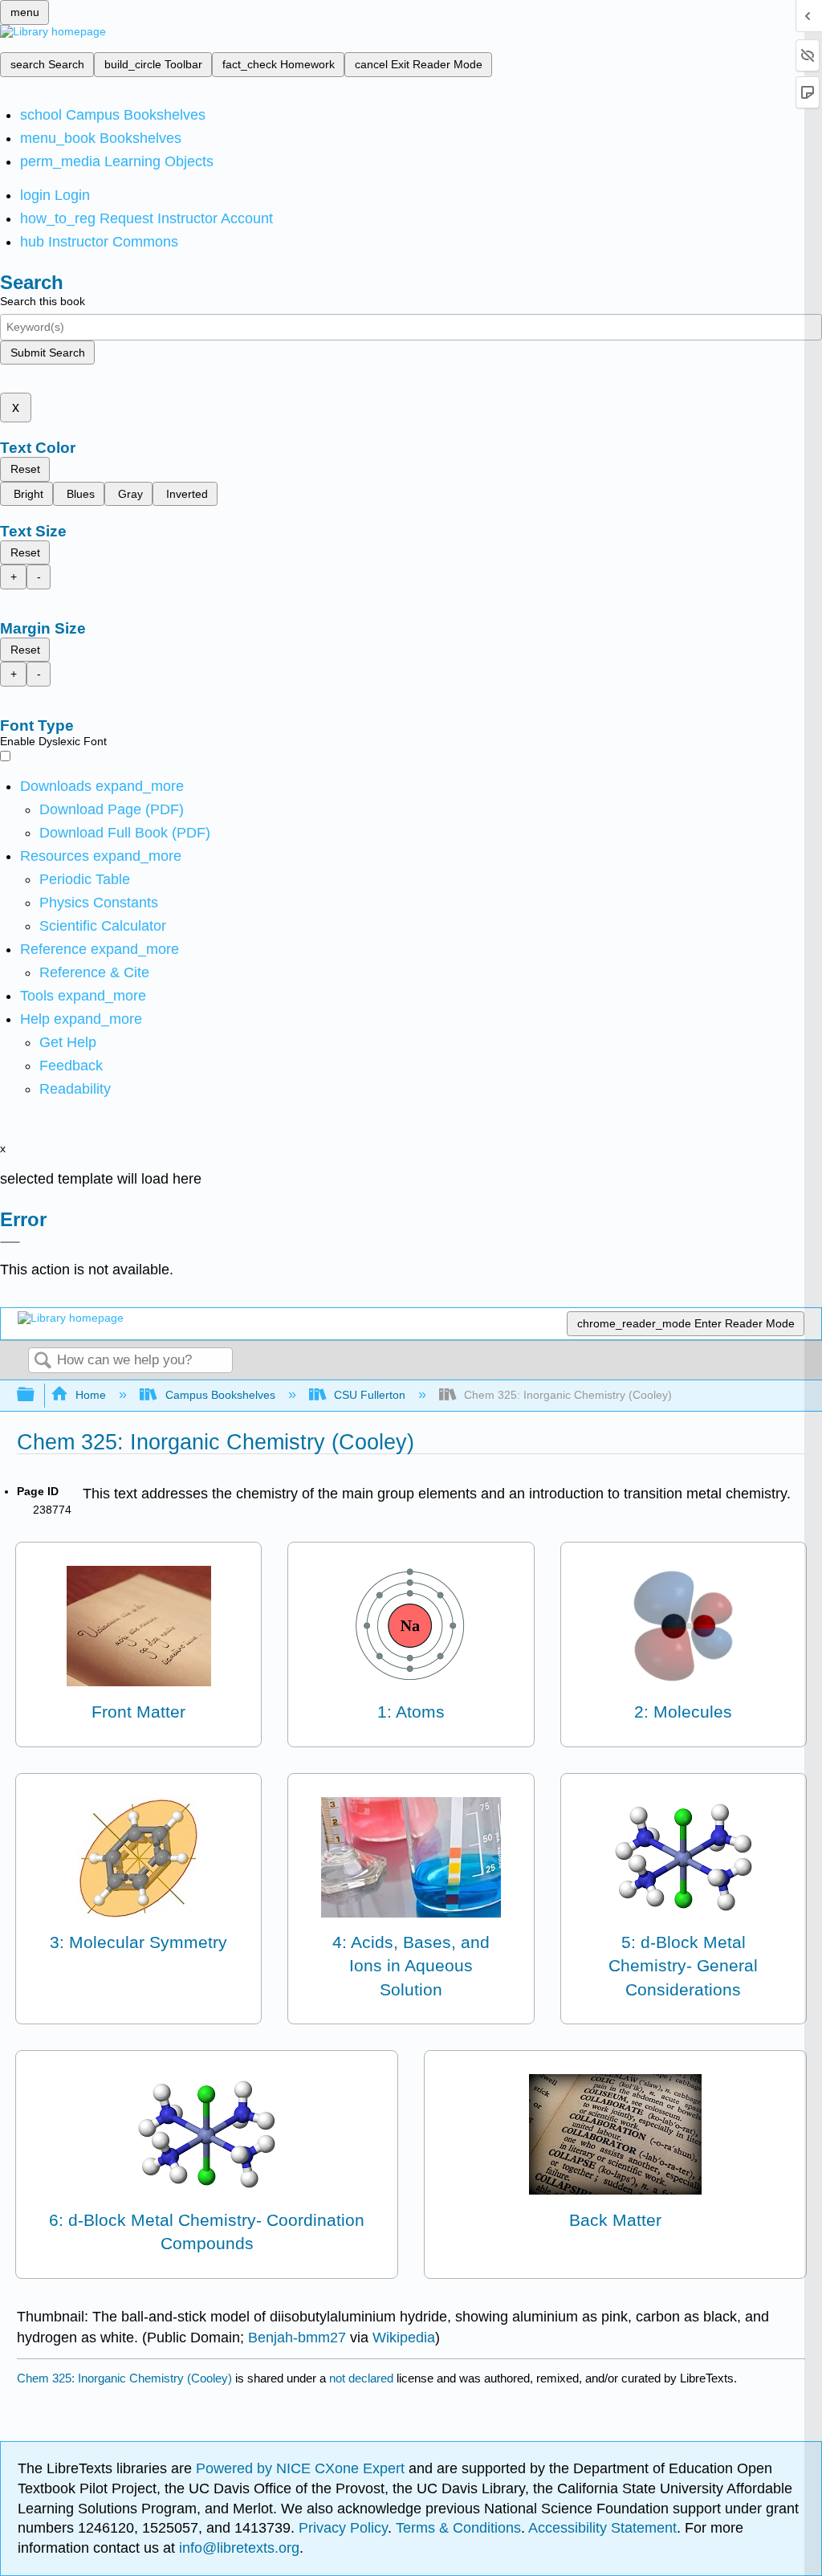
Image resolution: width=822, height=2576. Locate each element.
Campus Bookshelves (220, 1395)
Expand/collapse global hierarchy (36, 1395)
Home (91, 1395)
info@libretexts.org (237, 2548)
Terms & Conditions (458, 2528)
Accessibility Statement (602, 2528)
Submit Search (48, 353)
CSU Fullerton (370, 1395)
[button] (71, 1066)
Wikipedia (404, 2338)
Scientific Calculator (103, 926)
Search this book (43, 301)
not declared (363, 2378)
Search (43, 1361)
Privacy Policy (343, 2528)
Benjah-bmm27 (297, 2338)
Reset (25, 469)
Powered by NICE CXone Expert (302, 2468)
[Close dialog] (10, 1242)
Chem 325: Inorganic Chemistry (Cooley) (124, 2378)
